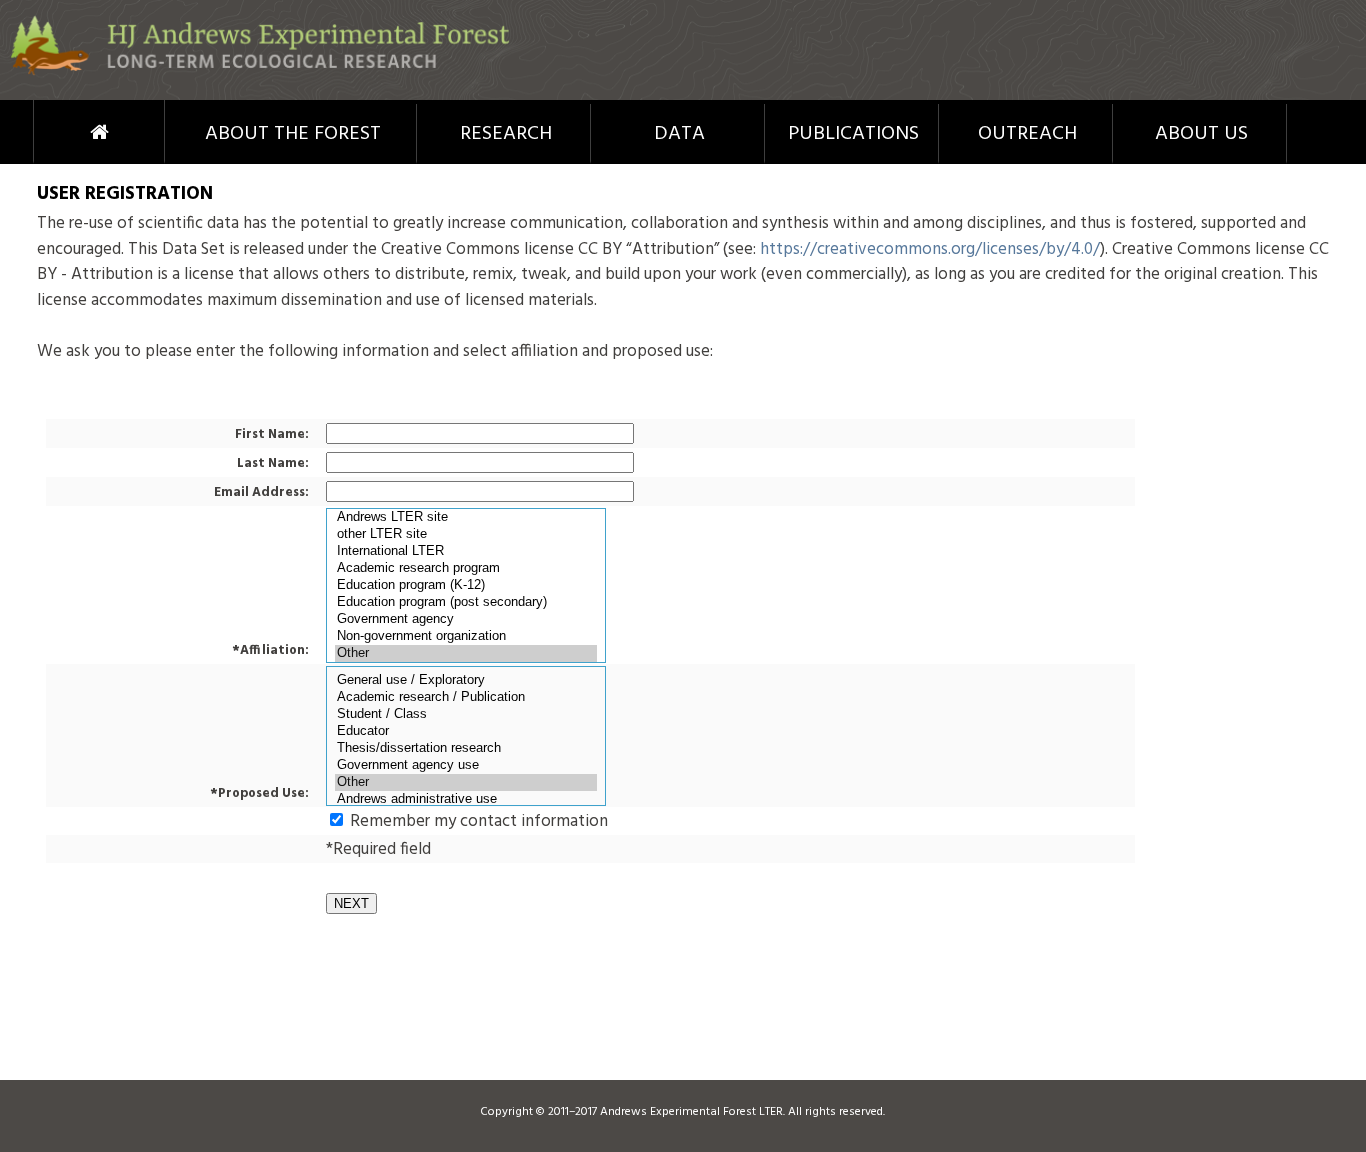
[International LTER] (466, 551)
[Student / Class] (466, 714)
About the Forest (293, 134)
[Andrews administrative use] (466, 799)
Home (62, 132)
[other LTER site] (466, 534)
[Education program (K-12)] (466, 585)
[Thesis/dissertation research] (466, 748)
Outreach (1027, 134)
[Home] (260, 71)
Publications (853, 134)
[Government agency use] (466, 765)
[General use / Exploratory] (466, 680)
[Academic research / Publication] (466, 697)
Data (679, 134)
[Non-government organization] (466, 636)
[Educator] (466, 731)
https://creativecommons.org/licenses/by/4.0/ (930, 249)
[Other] (466, 653)
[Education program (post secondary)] (466, 602)
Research (506, 134)
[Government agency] (466, 619)
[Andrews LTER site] (466, 517)
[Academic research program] (466, 568)
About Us (1201, 134)
